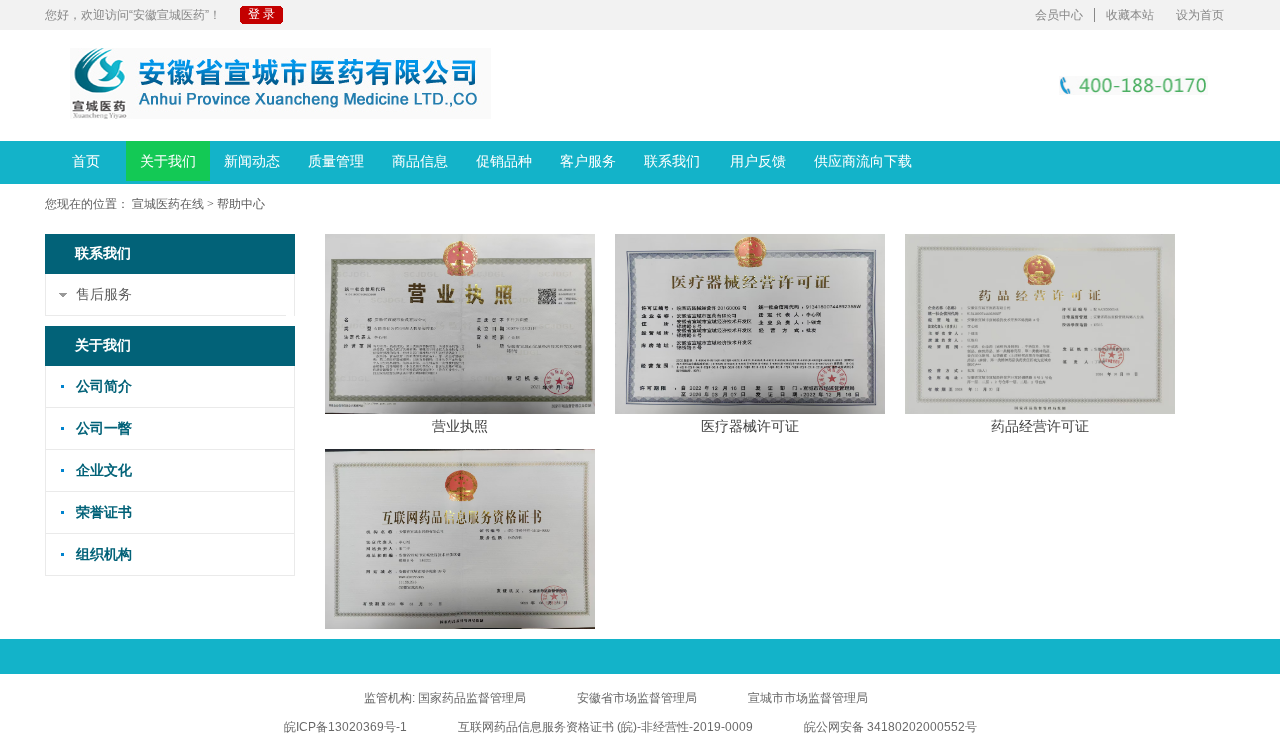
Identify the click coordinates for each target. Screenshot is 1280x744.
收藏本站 (1130, 15)
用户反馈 (758, 161)
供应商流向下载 (863, 161)
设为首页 (1200, 15)
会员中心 (1059, 15)
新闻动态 (252, 161)
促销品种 (504, 161)
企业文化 (104, 470)
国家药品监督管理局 (472, 698)
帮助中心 (241, 204)
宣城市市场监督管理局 (808, 698)
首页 (86, 161)
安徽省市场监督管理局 (637, 698)
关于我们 (168, 161)
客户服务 (588, 161)
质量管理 (336, 161)
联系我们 (672, 161)
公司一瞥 (104, 428)
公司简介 (104, 386)
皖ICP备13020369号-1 (345, 727)
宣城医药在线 (168, 204)
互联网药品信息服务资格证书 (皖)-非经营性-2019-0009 (605, 727)
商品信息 (420, 161)
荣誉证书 (104, 512)
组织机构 (104, 554)
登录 (263, 14)
